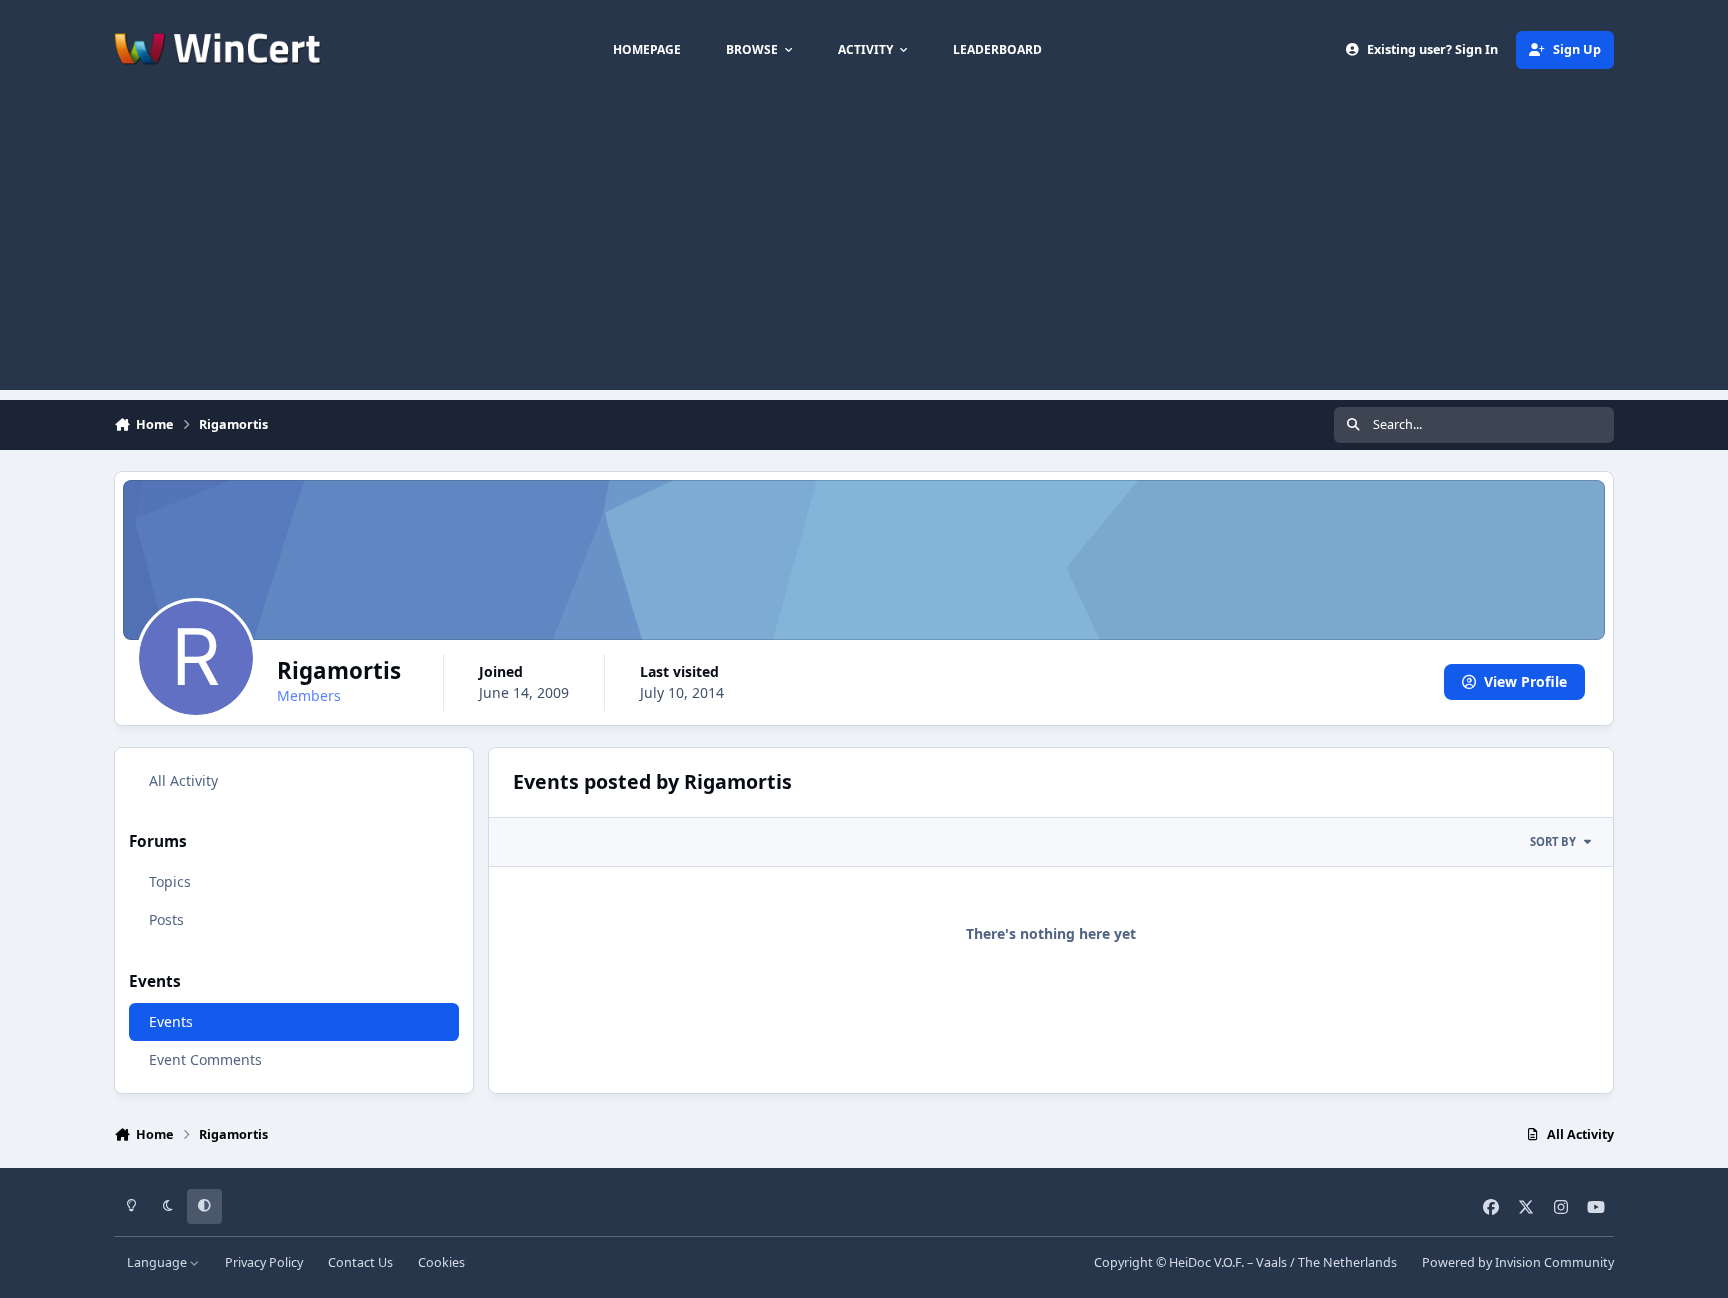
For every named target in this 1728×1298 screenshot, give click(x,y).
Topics (170, 881)
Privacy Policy (264, 1262)
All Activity (183, 780)
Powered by (1518, 1262)
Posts (166, 919)
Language (158, 1262)
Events (171, 1021)
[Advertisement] (864, 250)
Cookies (441, 1262)
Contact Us (360, 1262)
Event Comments (205, 1059)
